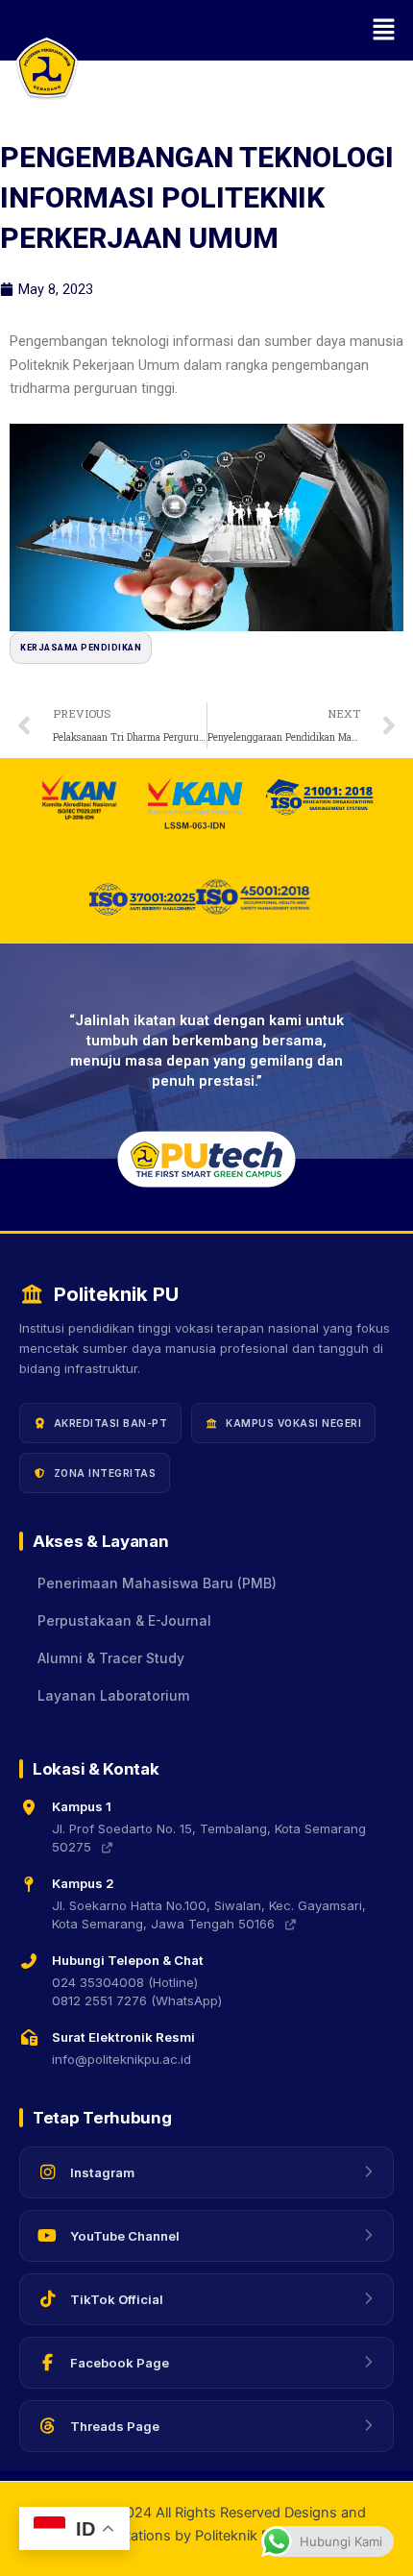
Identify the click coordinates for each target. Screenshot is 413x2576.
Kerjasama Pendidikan (81, 648)
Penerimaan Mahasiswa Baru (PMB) (157, 1583)
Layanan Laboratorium (113, 1696)
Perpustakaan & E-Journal (124, 1621)
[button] (206, 30)
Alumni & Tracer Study (111, 1658)
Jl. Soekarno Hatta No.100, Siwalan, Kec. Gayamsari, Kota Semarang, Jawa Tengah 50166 (209, 1915)
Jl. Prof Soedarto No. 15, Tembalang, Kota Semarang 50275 (209, 1838)
